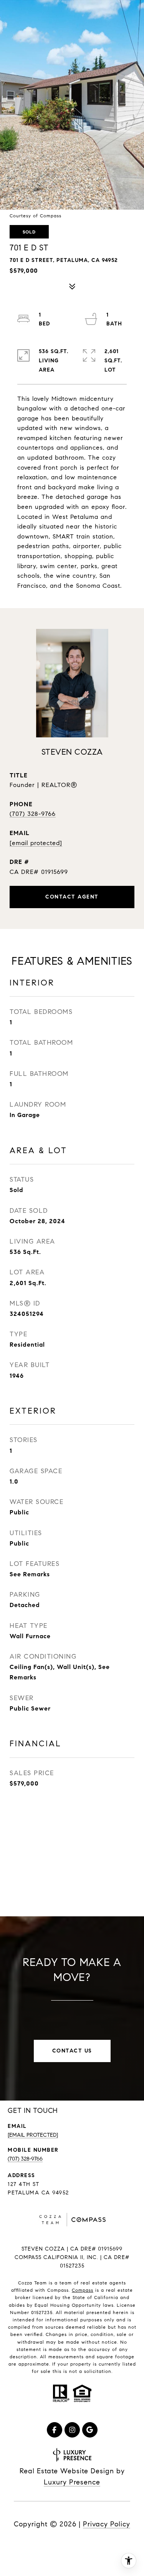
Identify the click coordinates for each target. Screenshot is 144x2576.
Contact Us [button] (72, 2051)
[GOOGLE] (90, 2430)
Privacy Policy (107, 2524)
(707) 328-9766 (33, 814)
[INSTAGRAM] (72, 2430)
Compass (83, 2290)
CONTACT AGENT (72, 897)
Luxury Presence (72, 2482)
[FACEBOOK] (55, 2430)
